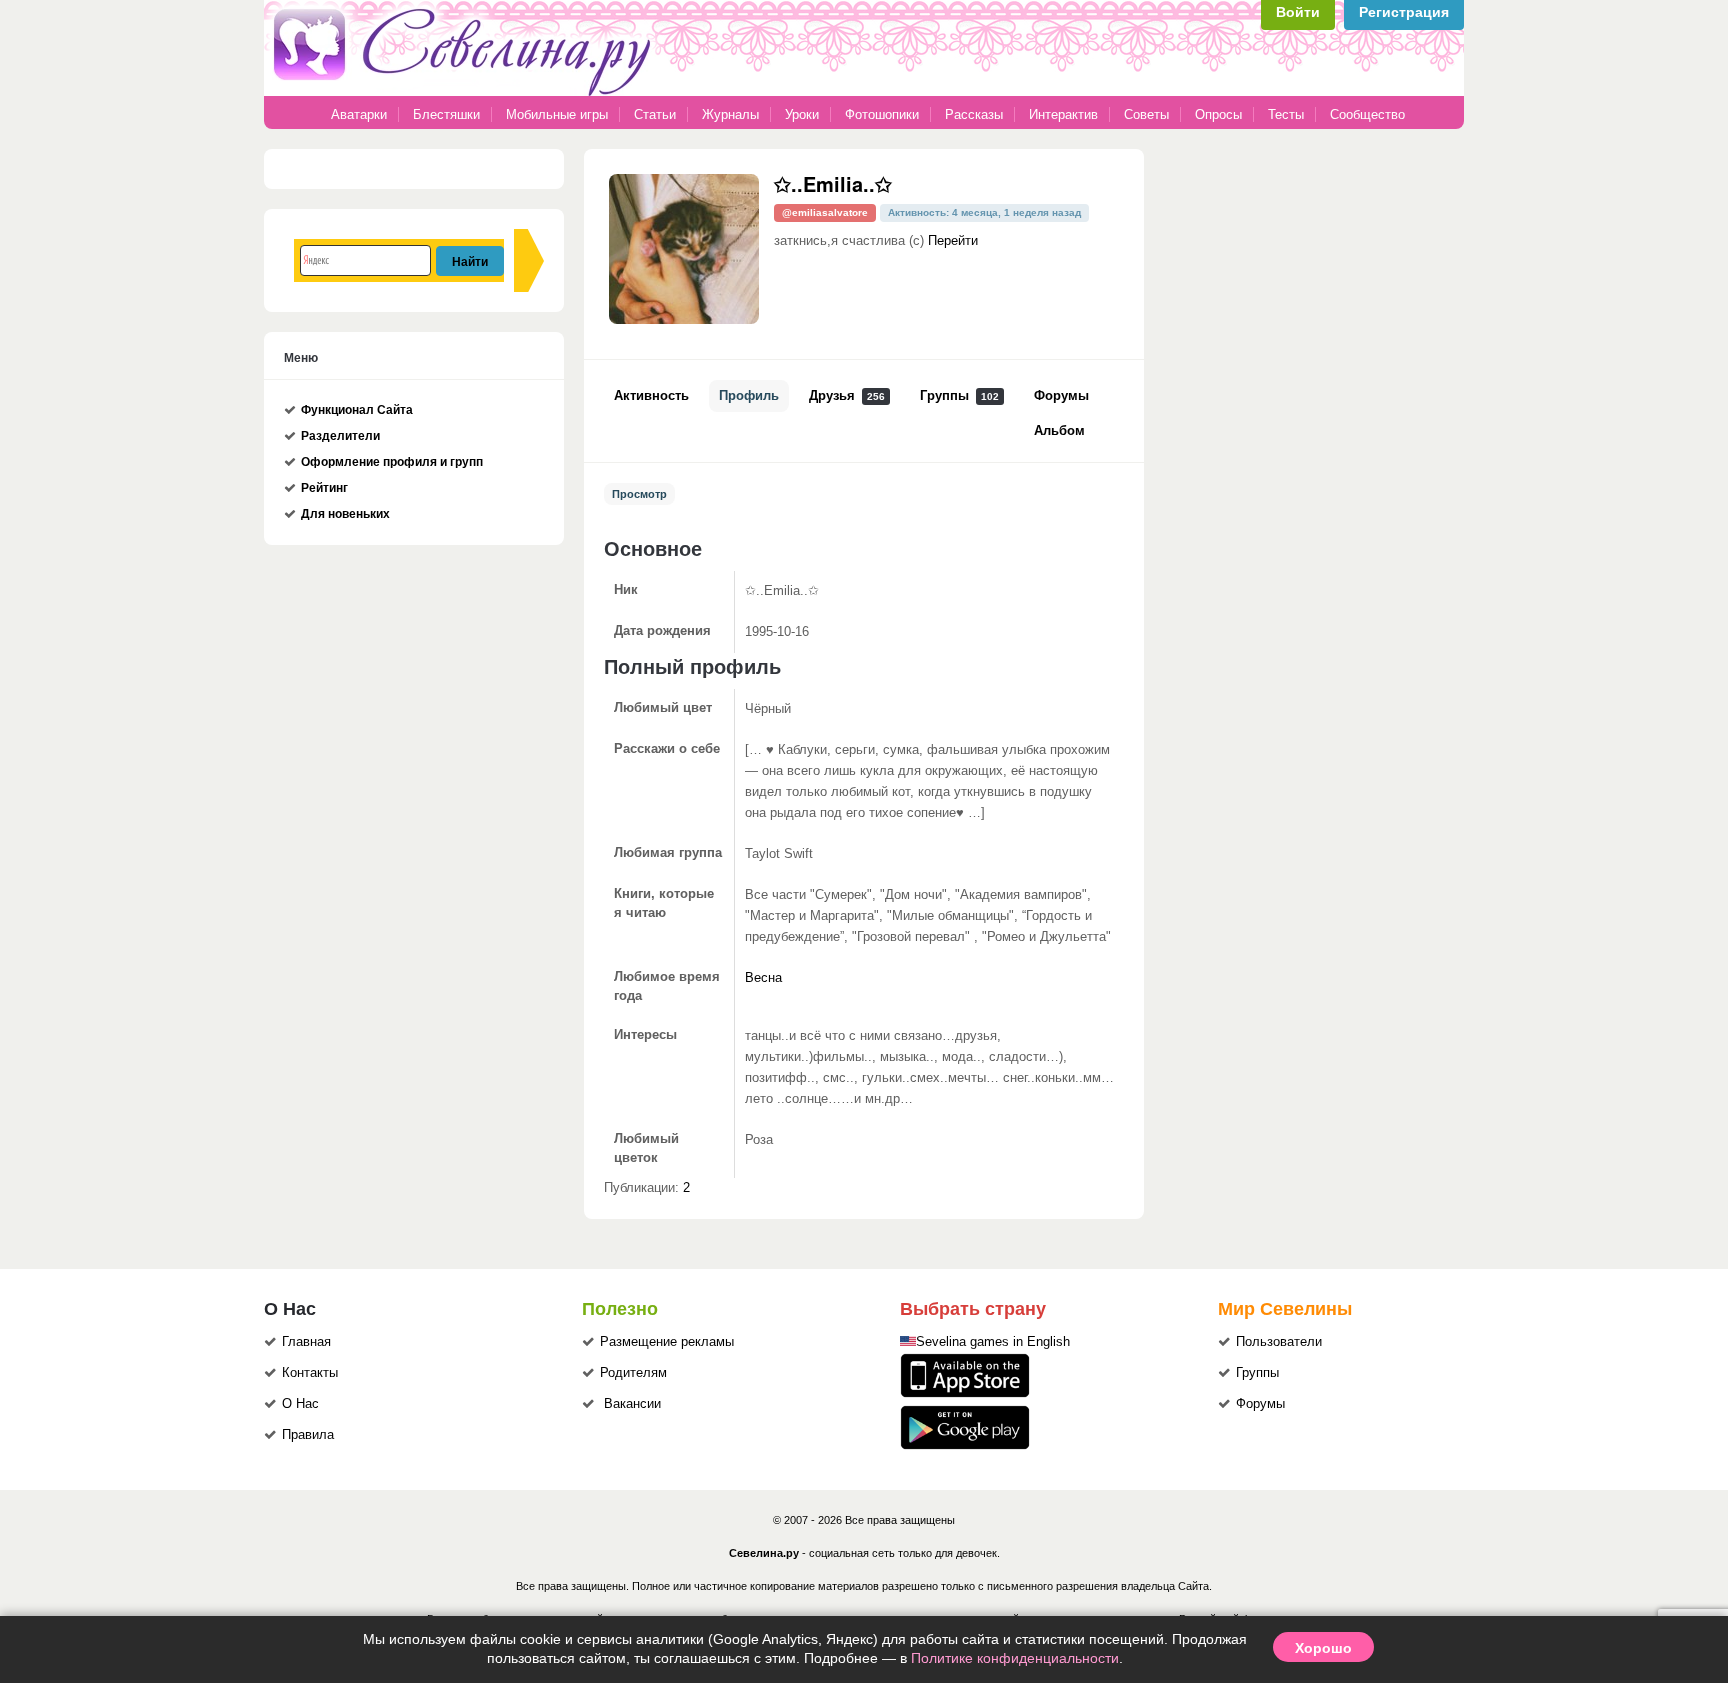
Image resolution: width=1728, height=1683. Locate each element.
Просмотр (639, 494)
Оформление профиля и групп (392, 462)
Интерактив (1063, 114)
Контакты (310, 1373)
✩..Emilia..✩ (833, 183)
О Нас (300, 1404)
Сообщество (1367, 114)
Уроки (802, 114)
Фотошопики (882, 114)
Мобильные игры (557, 114)
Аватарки (359, 114)
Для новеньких (345, 514)
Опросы (1218, 114)
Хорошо (1323, 1647)
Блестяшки (446, 114)
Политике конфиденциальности (1015, 1658)
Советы (1146, 114)
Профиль (749, 396)
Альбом (1059, 431)
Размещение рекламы (667, 1342)
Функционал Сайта (357, 410)
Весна (763, 978)
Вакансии (632, 1404)
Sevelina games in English (993, 1342)
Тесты (1286, 114)
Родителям (633, 1373)
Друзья (847, 396)
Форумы (1061, 396)
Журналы (730, 114)
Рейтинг (324, 488)
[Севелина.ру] (466, 92)
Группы (959, 396)
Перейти (953, 241)
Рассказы (976, 114)
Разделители (340, 436)
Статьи (655, 114)
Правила (308, 1435)
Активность (651, 396)
